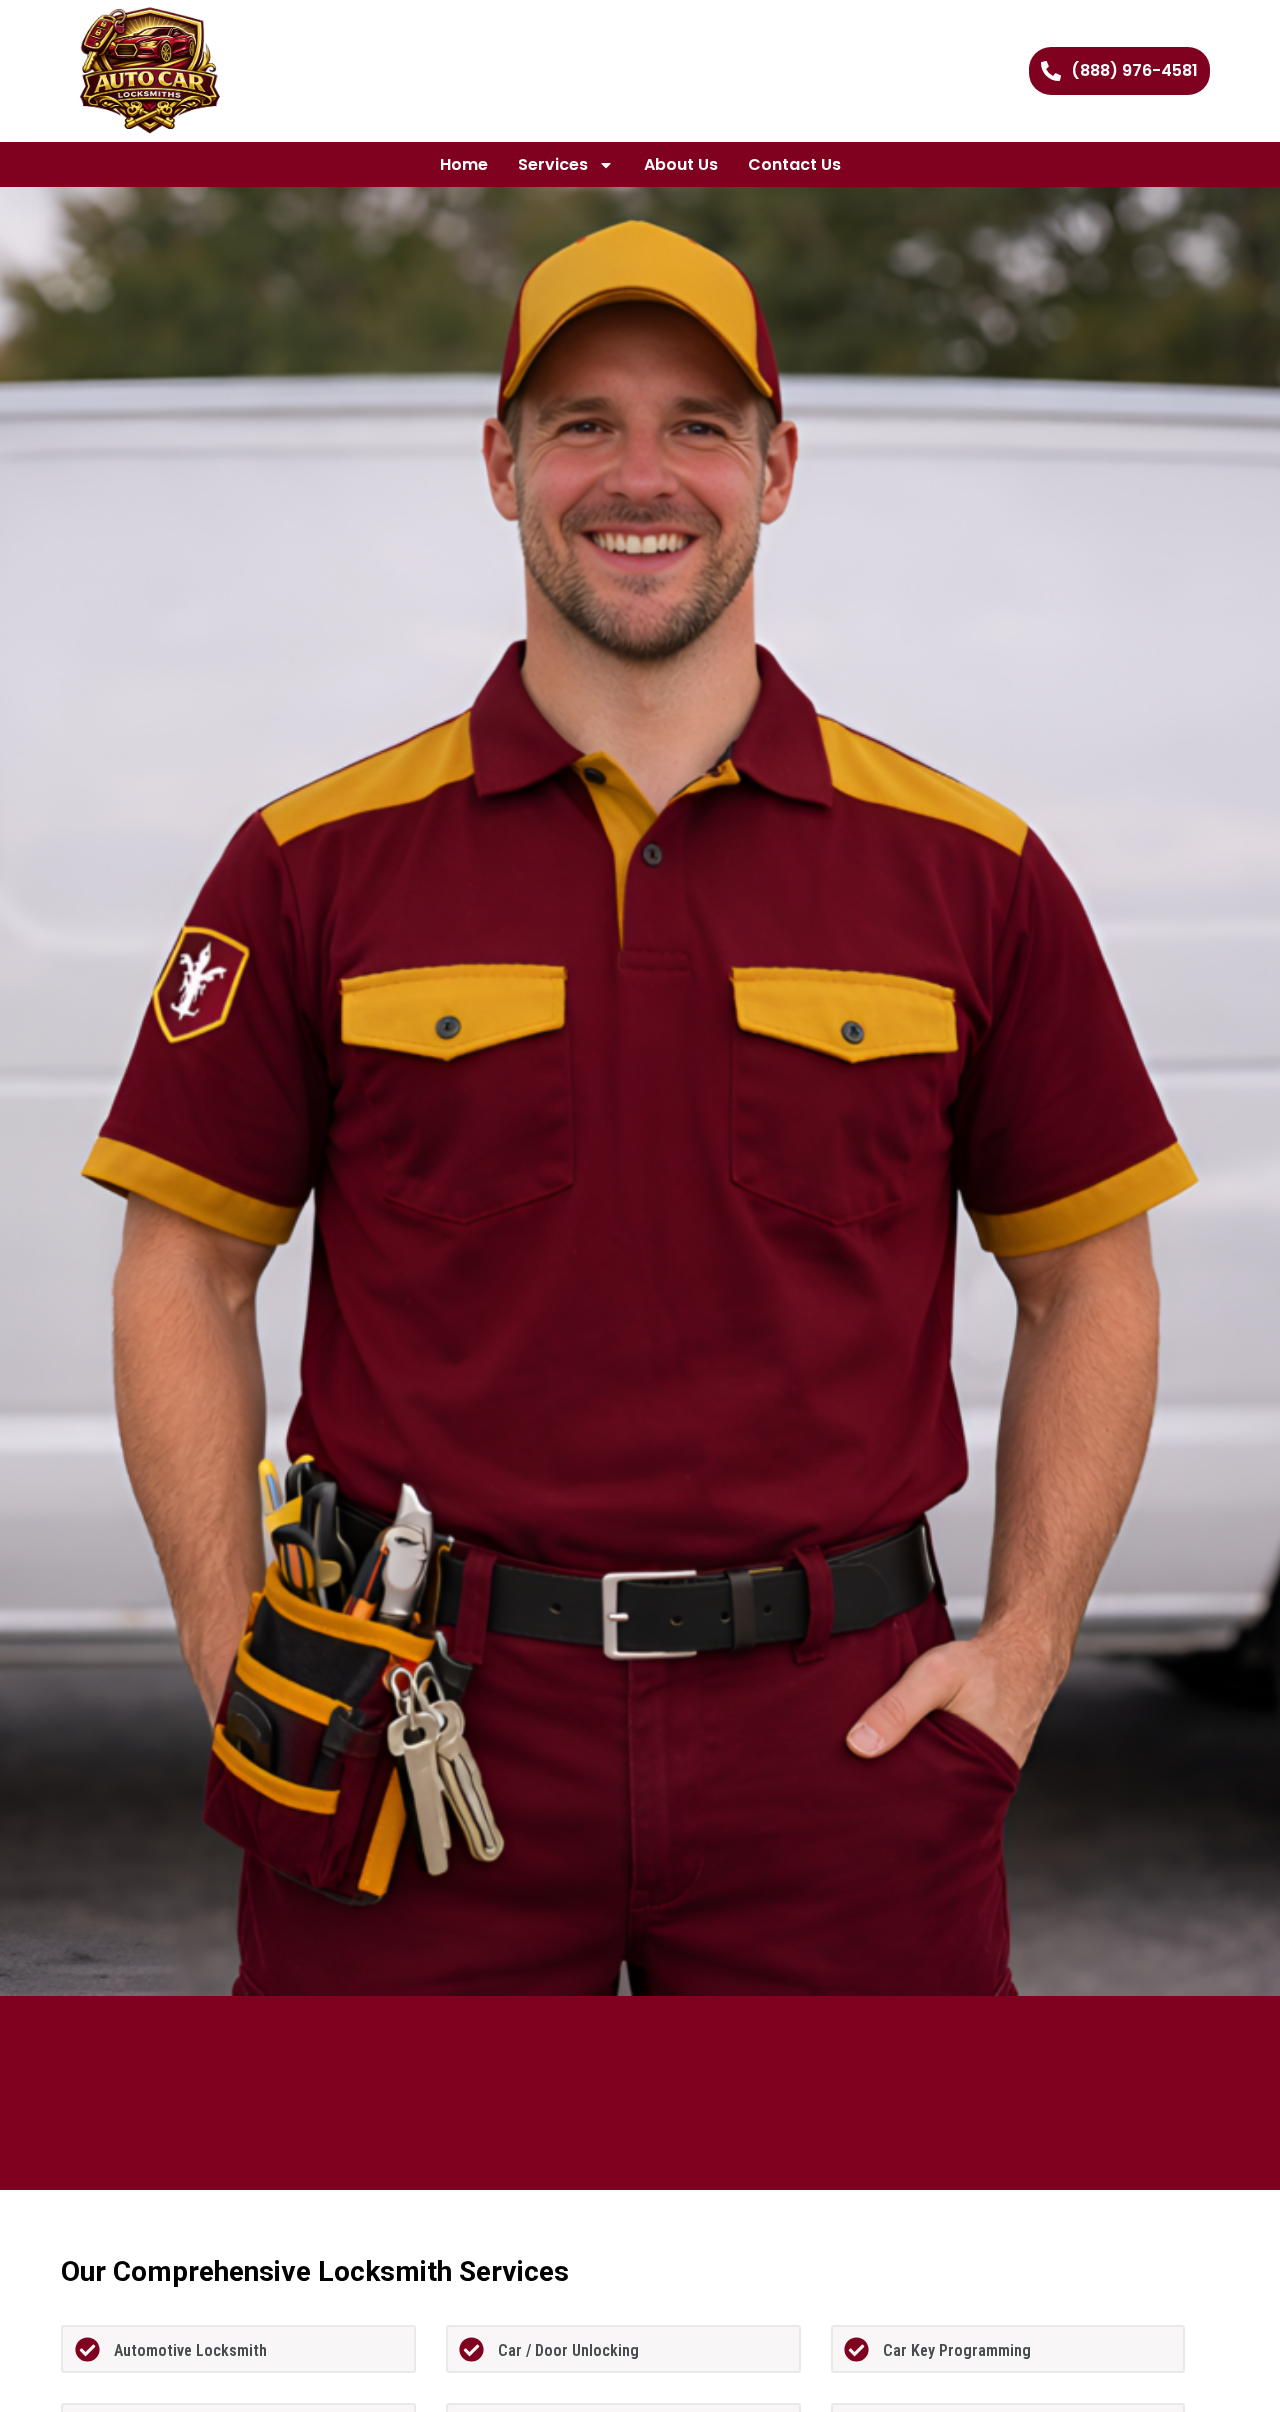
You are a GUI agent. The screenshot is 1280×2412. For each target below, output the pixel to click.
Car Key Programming (957, 2350)
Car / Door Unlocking (568, 2350)
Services (553, 164)
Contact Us (794, 164)
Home (464, 164)
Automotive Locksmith (190, 2350)
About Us (681, 164)
